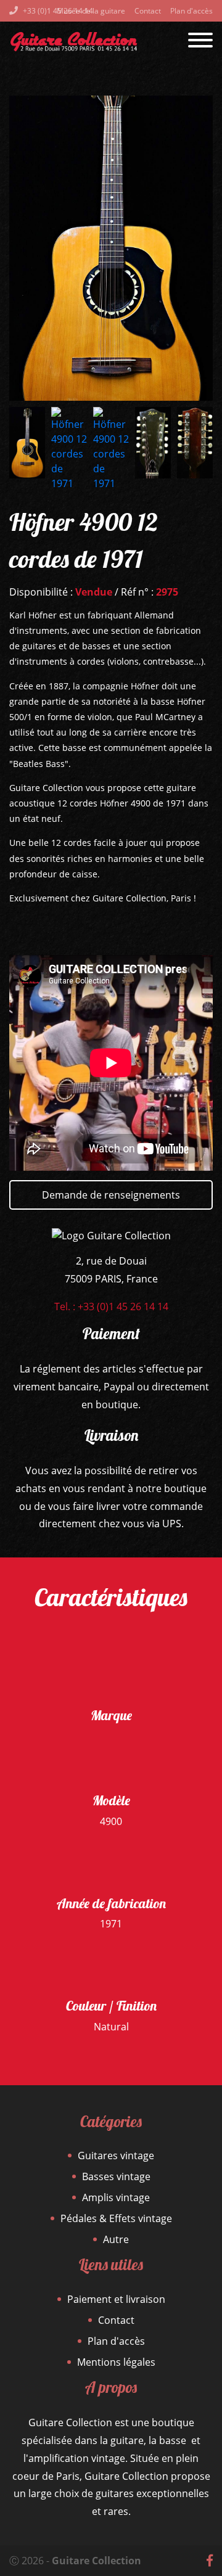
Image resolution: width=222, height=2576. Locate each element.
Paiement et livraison (116, 2299)
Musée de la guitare (91, 11)
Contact (148, 11)
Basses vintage (116, 2176)
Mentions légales (116, 2362)
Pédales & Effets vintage (116, 2218)
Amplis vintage (116, 2197)
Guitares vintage (116, 2156)
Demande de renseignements (111, 1195)
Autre (116, 2239)
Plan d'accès (191, 11)
